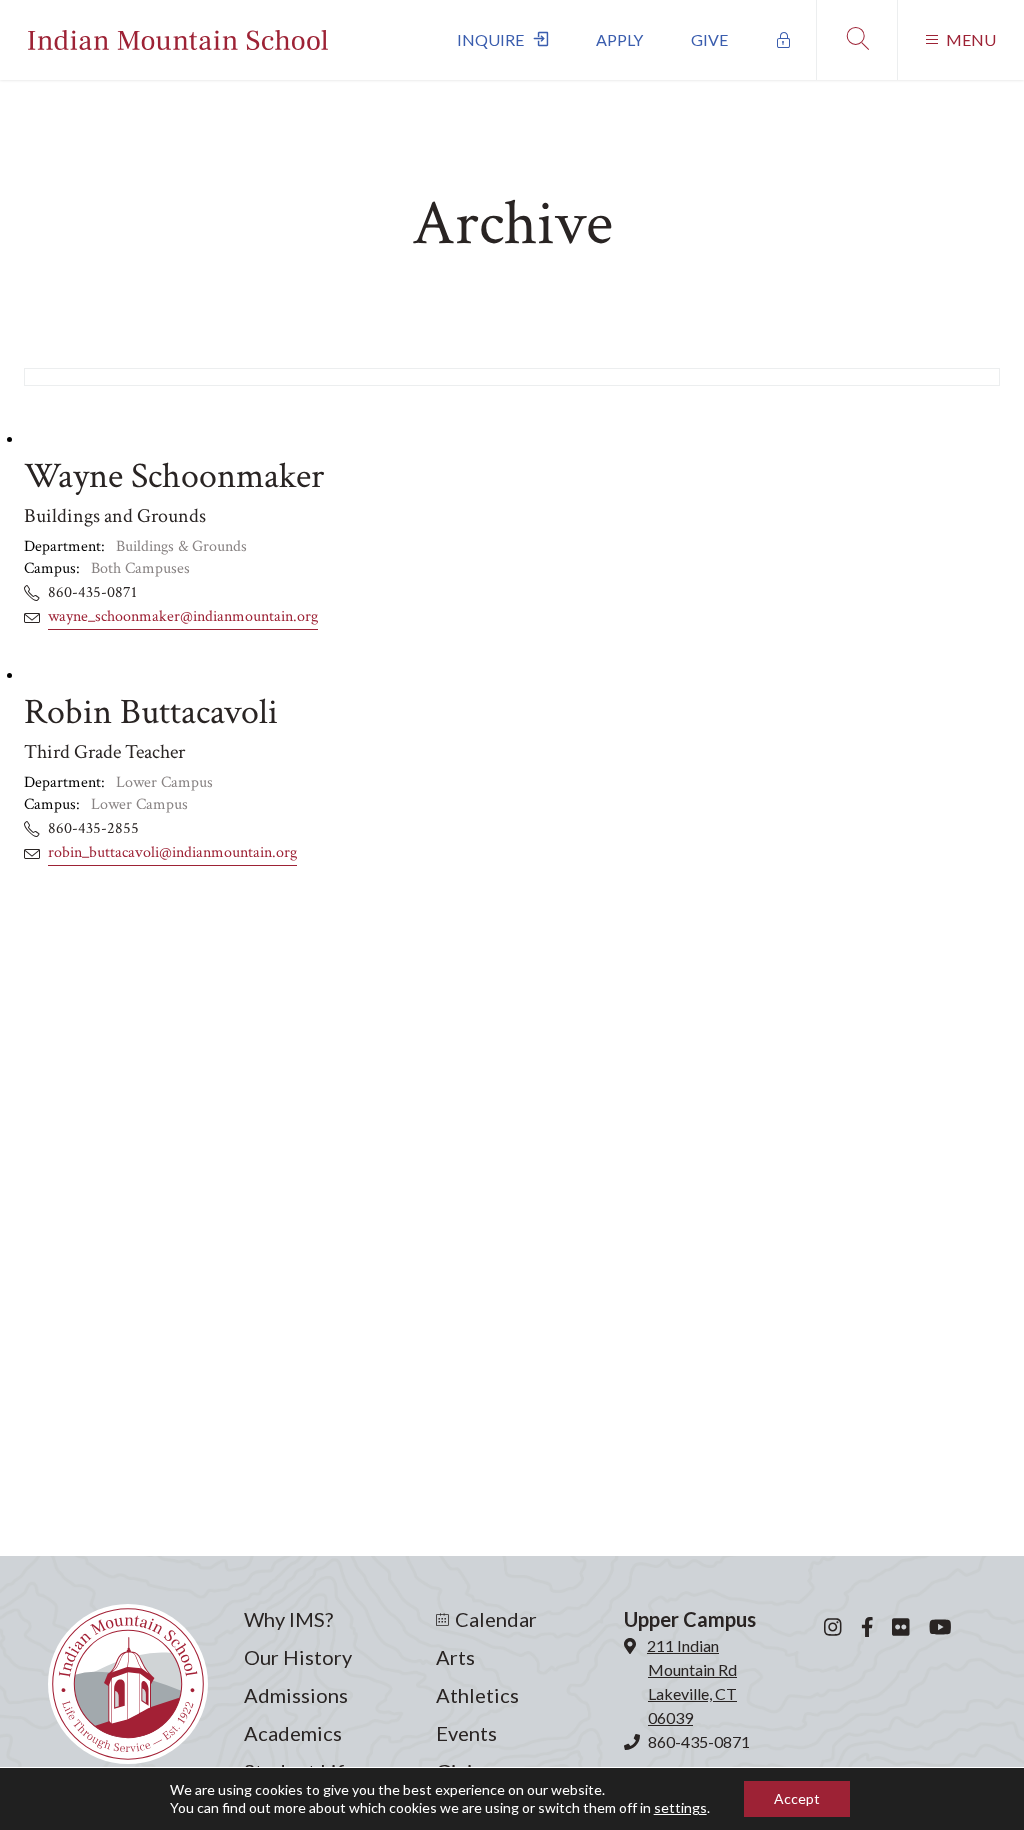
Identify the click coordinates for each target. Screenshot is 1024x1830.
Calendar (496, 1619)
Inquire (490, 39)
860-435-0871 (699, 1741)
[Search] (856, 40)
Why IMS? (288, 1619)
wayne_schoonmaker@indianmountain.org (183, 616)
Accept (797, 1798)
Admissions (296, 1695)
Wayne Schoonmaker (174, 476)
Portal (784, 40)
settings (680, 1807)
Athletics (477, 1695)
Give (709, 39)
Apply (619, 39)
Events (466, 1733)
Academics (293, 1733)
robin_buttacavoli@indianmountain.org (172, 852)
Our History (298, 1657)
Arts (455, 1657)
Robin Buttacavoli (151, 712)
